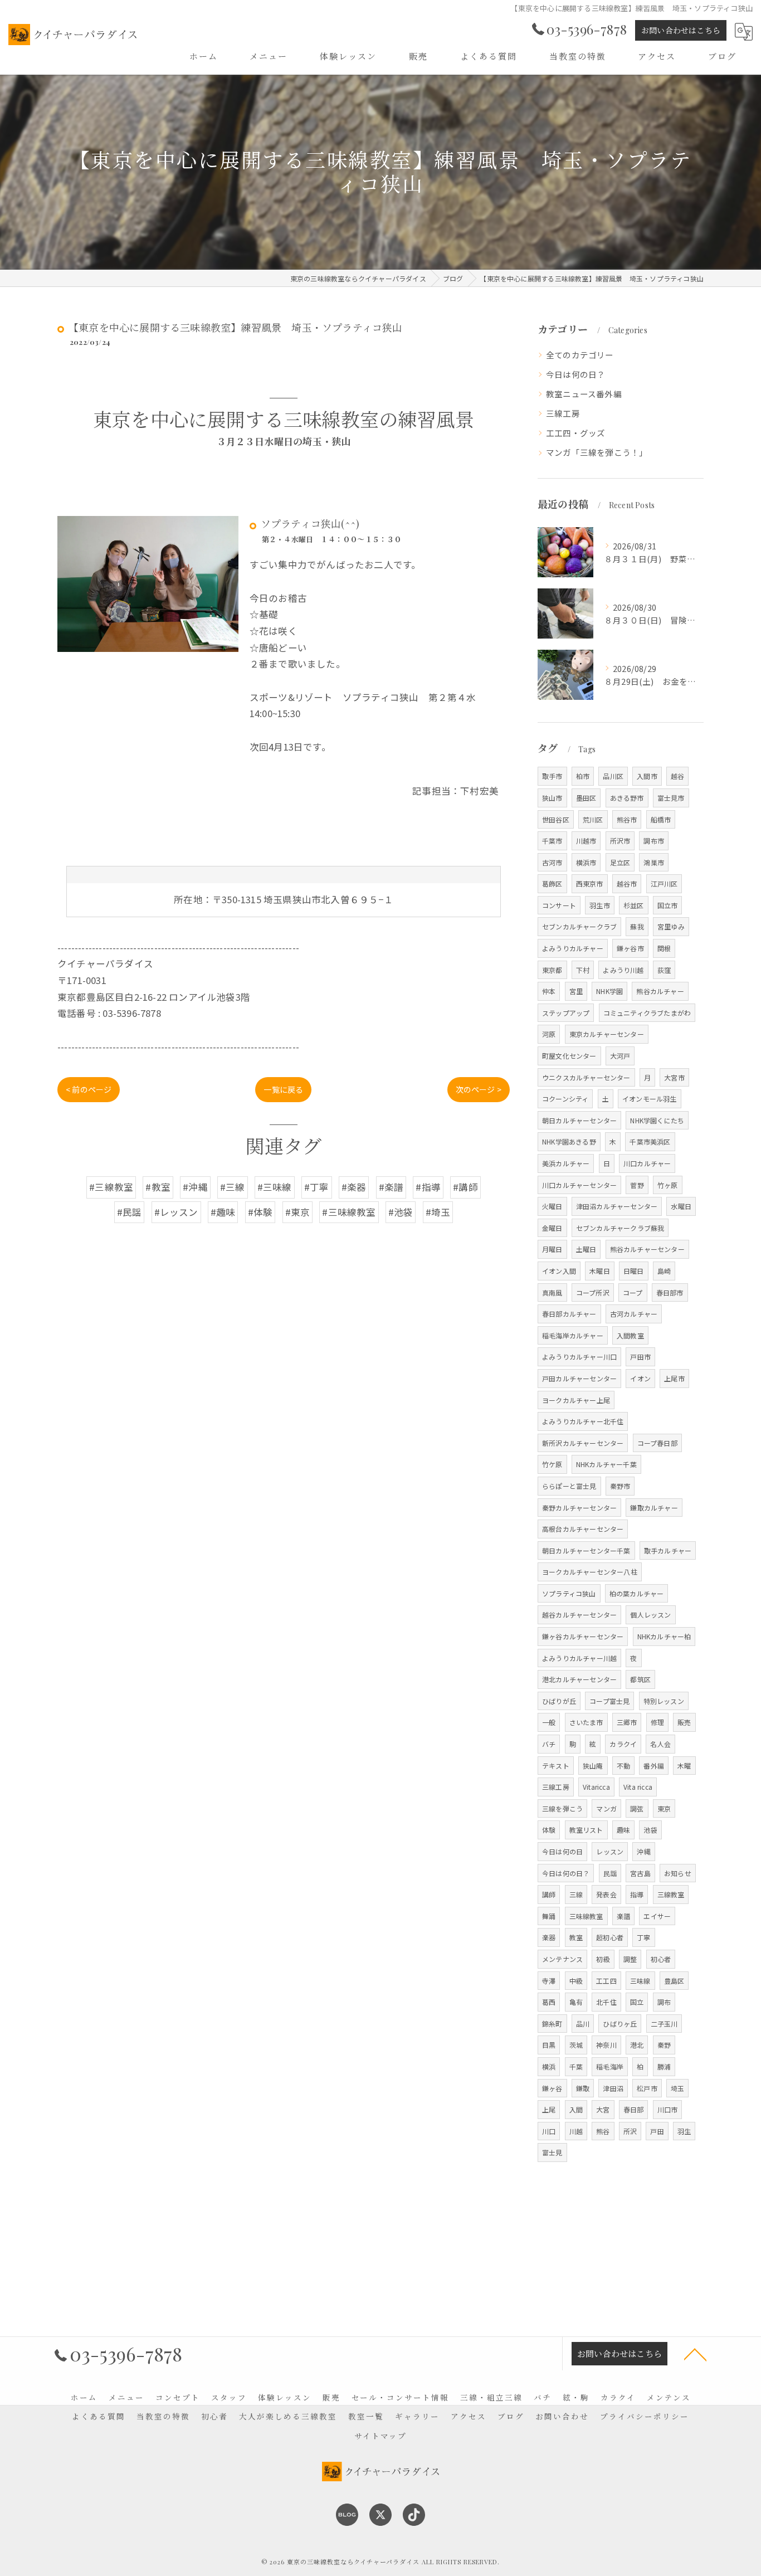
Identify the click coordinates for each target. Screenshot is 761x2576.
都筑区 (640, 1679)
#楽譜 (391, 1187)
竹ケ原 (552, 1464)
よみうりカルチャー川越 (579, 1658)
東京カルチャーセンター (607, 1034)
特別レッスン (664, 1701)
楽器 (549, 1937)
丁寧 (643, 1937)
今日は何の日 (562, 1851)
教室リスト (586, 1830)
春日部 (634, 2109)
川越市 (586, 841)
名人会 (660, 1744)
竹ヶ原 (668, 1185)
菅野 (637, 1185)
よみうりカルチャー (573, 948)
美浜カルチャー (566, 1163)
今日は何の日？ (575, 374)
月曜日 (552, 1249)
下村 (583, 970)
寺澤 (549, 1981)
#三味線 (275, 1187)
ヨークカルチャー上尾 (576, 1400)
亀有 (576, 2002)
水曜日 (681, 1206)
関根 (664, 948)
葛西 (549, 2002)
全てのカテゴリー (580, 355)
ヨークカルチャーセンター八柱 (590, 1572)
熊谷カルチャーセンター (647, 1249)
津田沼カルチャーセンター (617, 1206)
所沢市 (620, 841)
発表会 (606, 1894)
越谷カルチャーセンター (579, 1615)
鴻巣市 (654, 862)
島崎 (664, 1271)
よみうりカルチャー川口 (579, 1357)
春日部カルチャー (569, 1314)
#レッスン (176, 1212)
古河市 (552, 862)
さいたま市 (586, 1722)
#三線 (233, 1187)
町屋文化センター (569, 1056)
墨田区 (586, 798)
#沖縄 (195, 1187)
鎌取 (583, 2088)
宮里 (576, 991)
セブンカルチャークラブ (579, 926)
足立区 (620, 862)
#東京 (298, 1212)
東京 (664, 1808)
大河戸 (620, 1056)
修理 (657, 1722)
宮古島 (640, 1873)
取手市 (552, 776)
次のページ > (479, 1089)
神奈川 (606, 2045)
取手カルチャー (668, 1550)
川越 (576, 2131)
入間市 (647, 776)
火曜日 (552, 1206)
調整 (630, 1959)
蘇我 (637, 926)
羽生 (684, 2131)
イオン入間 (559, 1271)
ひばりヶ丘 (620, 2024)
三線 (576, 1894)
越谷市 (627, 883)
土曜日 (586, 1249)
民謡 (610, 1873)
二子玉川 (664, 2024)
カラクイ (623, 1744)
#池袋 (401, 1212)
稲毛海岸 (610, 2066)
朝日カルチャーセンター (579, 1120)
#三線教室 (111, 1187)
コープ (633, 1292)
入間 (576, 2109)
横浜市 (586, 862)
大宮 (603, 2109)
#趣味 (223, 1212)
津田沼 (613, 2088)
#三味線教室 (349, 1212)
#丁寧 (317, 1187)
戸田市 (640, 1357)
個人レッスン (650, 1615)
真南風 (552, 1292)
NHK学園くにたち (657, 1120)
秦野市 (620, 1486)
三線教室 (671, 1894)
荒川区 (593, 819)
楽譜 (623, 1916)
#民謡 (130, 1212)
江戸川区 (664, 883)
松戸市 (647, 2088)
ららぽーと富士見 (569, 1486)
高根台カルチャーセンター (583, 1529)
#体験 (260, 1212)
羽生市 (600, 905)
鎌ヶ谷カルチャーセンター (583, 1636)
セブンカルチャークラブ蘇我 (620, 1228)
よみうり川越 (623, 970)
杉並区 (634, 905)
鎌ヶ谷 (552, 2088)
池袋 (650, 1830)
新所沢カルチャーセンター (583, 1443)
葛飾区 (552, 883)
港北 (637, 2045)
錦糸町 (552, 2024)
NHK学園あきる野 (569, 1141)
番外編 (654, 1766)
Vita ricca (638, 1787)
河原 (549, 1034)
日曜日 (634, 1271)
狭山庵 (593, 1766)
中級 (576, 1981)
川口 (549, 2131)
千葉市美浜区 (650, 1141)
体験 (549, 1830)
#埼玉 (438, 1212)
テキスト (556, 1766)
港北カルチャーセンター (579, 1679)
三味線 (640, 1981)
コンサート (559, 905)
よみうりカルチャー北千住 (583, 1421)
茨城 (576, 2045)
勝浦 (664, 2066)
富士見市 (671, 798)
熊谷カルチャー (660, 991)
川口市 (668, 2109)
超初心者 (610, 1937)
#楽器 (354, 1187)
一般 (549, 1722)
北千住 (606, 2002)
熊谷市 (627, 819)
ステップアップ (566, 1013)
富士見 (552, 2152)
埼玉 (677, 2088)
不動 (623, 1766)
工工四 (606, 1981)
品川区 (613, 776)
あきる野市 (627, 798)
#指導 (428, 1187)
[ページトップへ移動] (695, 2354)
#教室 (158, 1187)
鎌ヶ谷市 (630, 948)
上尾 (549, 2109)
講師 (549, 1894)
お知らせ (678, 1873)
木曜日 (600, 1271)
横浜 (549, 2066)
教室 (576, 1937)
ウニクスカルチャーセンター (586, 1077)
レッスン (610, 1851)
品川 (583, 2024)
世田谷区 (556, 819)
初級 (603, 1959)
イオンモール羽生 (650, 1099)
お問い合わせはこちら (681, 30)
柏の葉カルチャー (637, 1593)
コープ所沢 (593, 1292)
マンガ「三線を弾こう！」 (597, 452)
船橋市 (661, 819)
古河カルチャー (634, 1314)
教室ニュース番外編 (584, 394)
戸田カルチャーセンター (579, 1378)
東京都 (552, 970)
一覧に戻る (283, 1089)
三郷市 (627, 1722)
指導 (637, 1894)
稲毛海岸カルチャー (573, 1335)
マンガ (606, 1808)
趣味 (623, 1830)
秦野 (664, 2045)
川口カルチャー (647, 1163)
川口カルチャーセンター (579, 1185)
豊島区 (674, 1981)
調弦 (637, 1808)
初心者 (661, 1959)
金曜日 (552, 1228)
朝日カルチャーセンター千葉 (586, 1550)
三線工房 (563, 413)
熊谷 (603, 2131)
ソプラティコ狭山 (569, 1593)
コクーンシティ (565, 1099)
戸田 (657, 2131)
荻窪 (664, 970)
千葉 (576, 2066)
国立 (637, 2002)
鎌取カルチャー (654, 1508)
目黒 (549, 2045)
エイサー (657, 1916)
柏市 (583, 776)
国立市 (668, 905)
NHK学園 (609, 991)
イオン (640, 1378)
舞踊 (549, 1916)
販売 (684, 1722)
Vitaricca (596, 1787)
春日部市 (670, 1292)
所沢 (630, 2131)
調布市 (654, 841)
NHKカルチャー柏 (664, 1636)
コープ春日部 (657, 1443)
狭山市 (552, 798)
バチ (549, 1744)
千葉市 (552, 841)
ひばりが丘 (559, 1701)
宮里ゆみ (671, 926)
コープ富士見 (609, 1701)
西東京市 (590, 883)
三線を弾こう (562, 1808)
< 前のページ (89, 1089)
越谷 (677, 776)
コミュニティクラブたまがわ (647, 1013)
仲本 (549, 991)
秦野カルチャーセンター (579, 1508)
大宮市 (674, 1077)
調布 (664, 2002)
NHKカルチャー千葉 (606, 1464)
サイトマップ (380, 2436)
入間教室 (630, 1335)
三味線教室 (586, 1916)
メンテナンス (562, 1959)
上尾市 (674, 1378)
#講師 (465, 1187)
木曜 (684, 1766)
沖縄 (643, 1851)
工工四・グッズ (575, 433)
